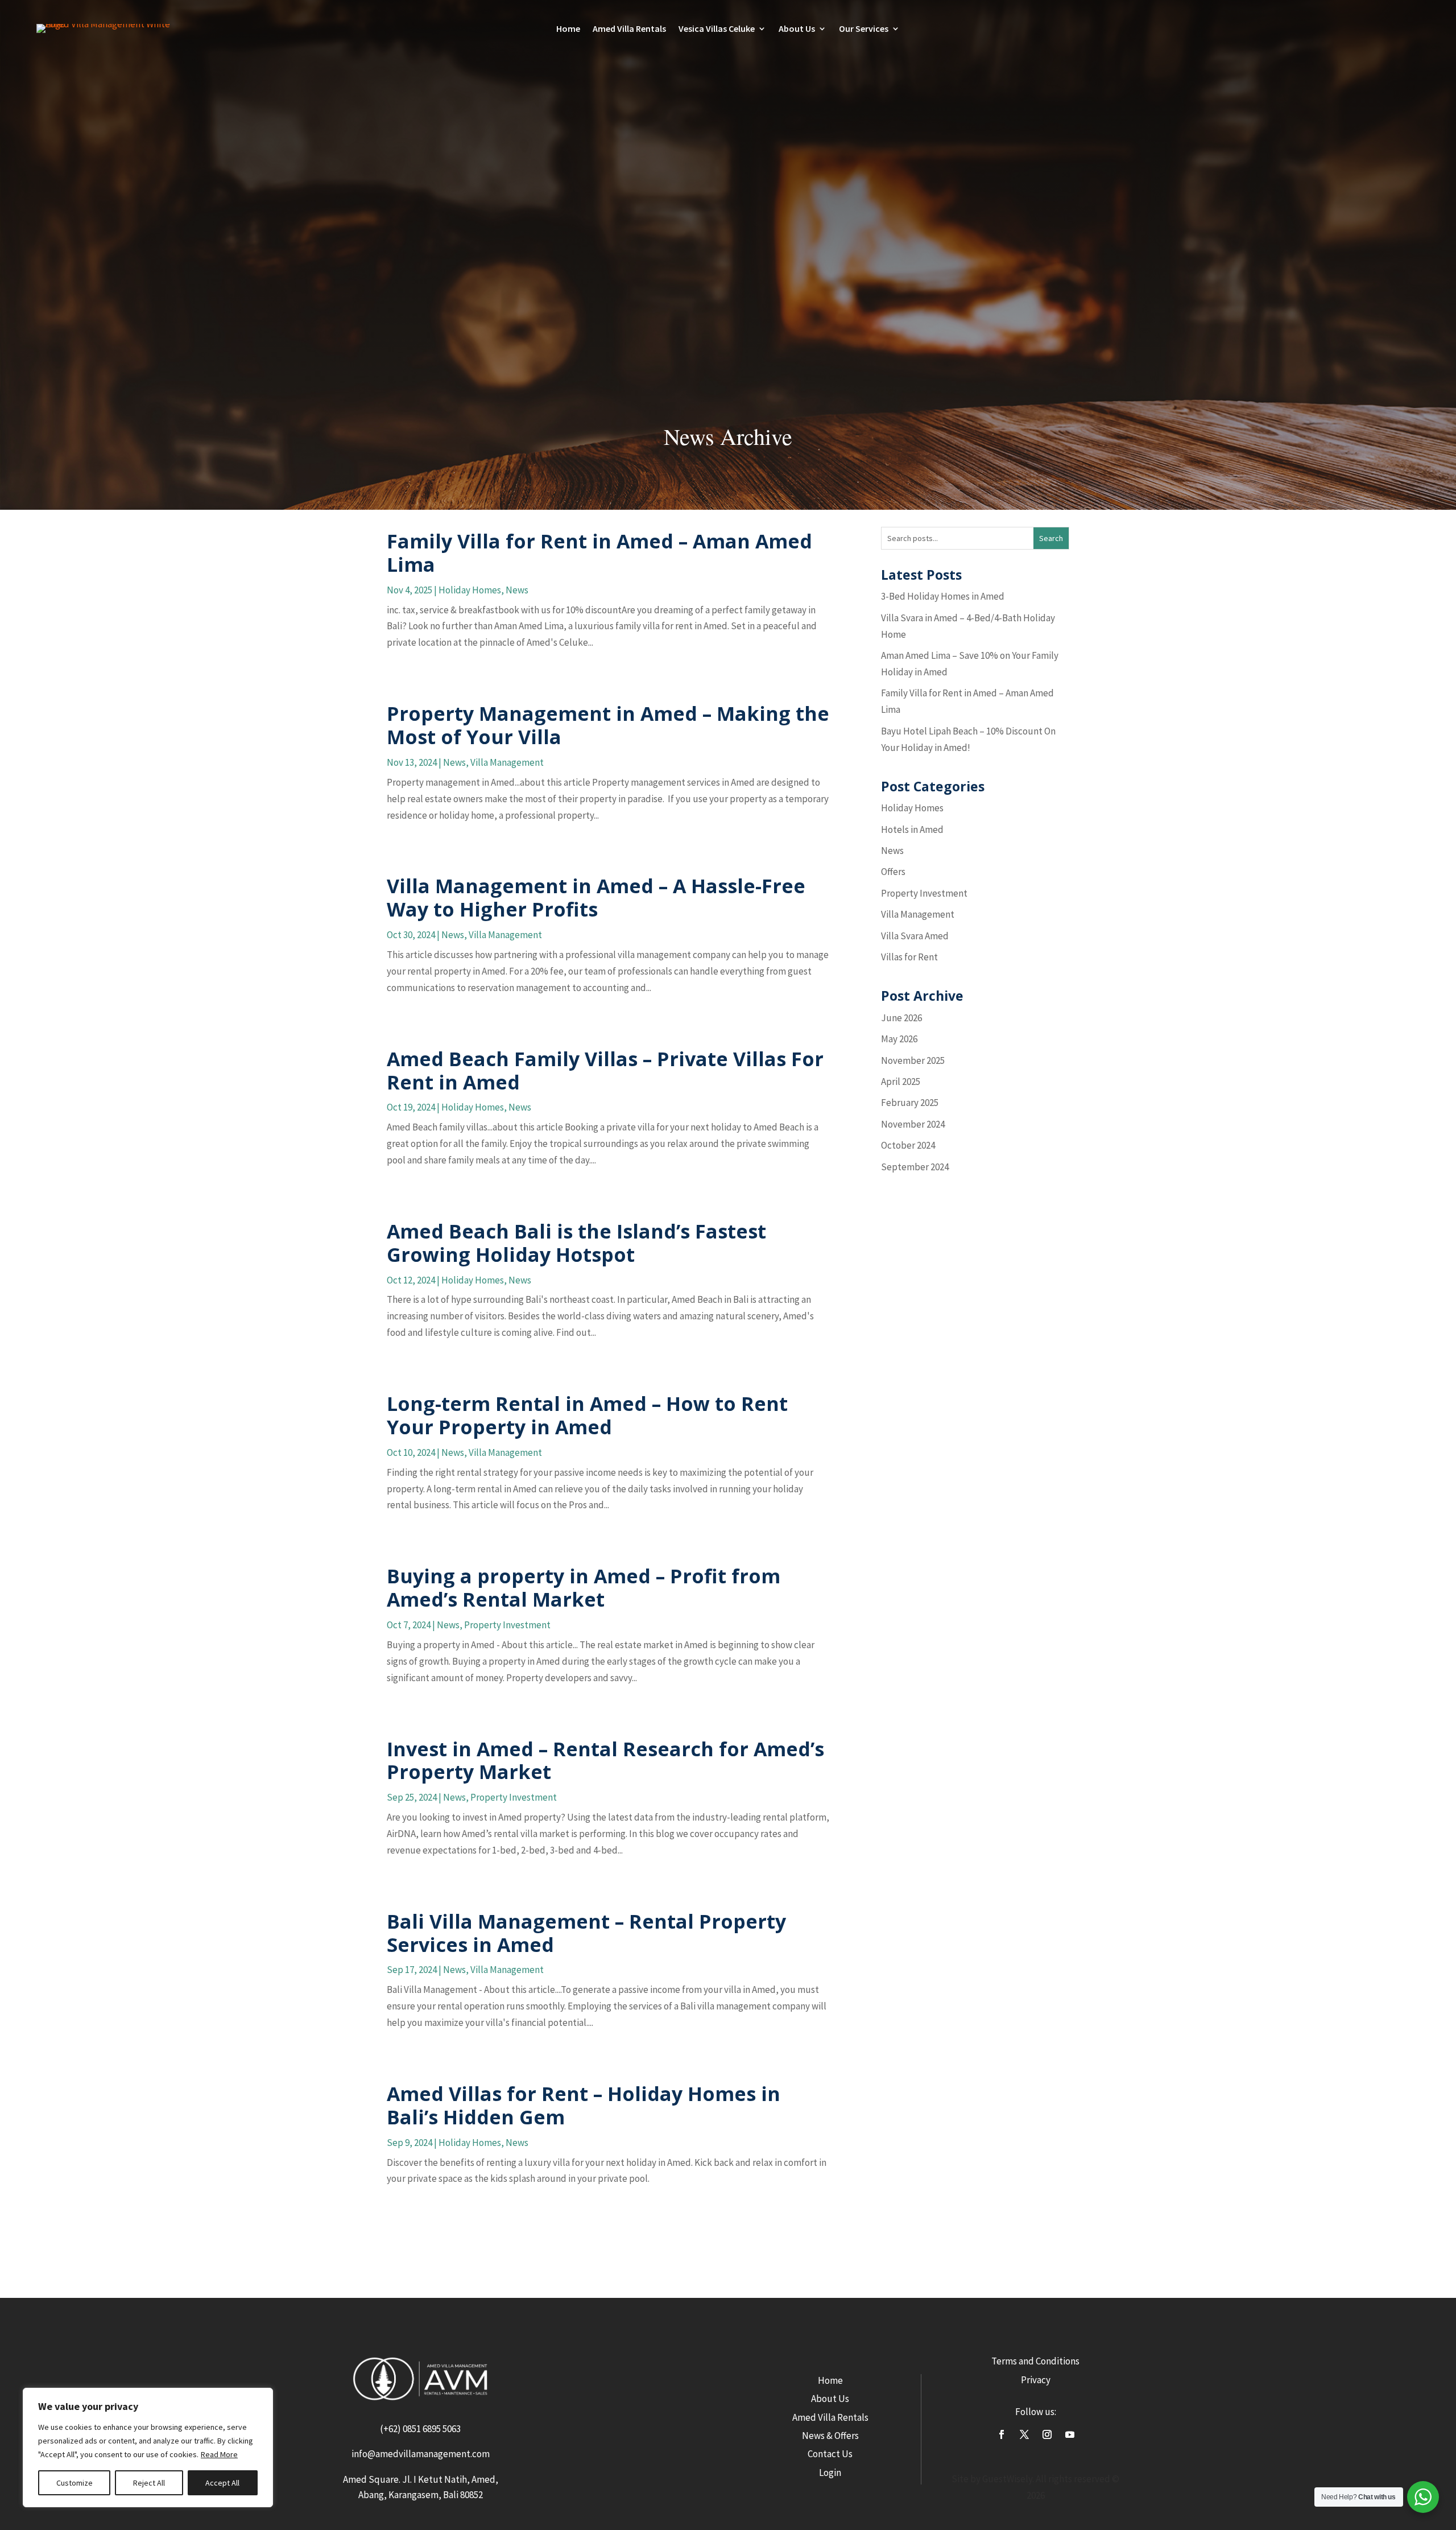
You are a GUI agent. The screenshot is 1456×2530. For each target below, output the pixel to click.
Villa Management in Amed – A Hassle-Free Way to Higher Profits (596, 897)
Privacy (1036, 2380)
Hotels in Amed (912, 829)
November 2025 (913, 1060)
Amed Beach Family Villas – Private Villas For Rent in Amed (605, 1070)
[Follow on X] (1024, 2434)
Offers (893, 872)
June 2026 (901, 1018)
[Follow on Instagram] (1047, 2434)
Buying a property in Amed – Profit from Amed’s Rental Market (584, 1588)
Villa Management (507, 762)
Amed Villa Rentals (629, 29)
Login (830, 2473)
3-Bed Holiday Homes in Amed (943, 596)
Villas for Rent (909, 957)
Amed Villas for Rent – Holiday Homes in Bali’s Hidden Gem (584, 2105)
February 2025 (910, 1103)
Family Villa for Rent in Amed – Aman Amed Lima (599, 553)
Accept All (222, 2483)
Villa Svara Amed (915, 936)
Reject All (149, 2483)
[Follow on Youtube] (1070, 2434)
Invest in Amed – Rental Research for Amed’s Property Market (605, 1761)
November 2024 (913, 1124)
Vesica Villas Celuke (717, 29)
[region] (148, 2448)
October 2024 (908, 1145)
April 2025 (901, 1082)
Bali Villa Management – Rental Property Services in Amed (586, 1933)
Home (568, 29)
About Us (830, 2399)
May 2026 (899, 1039)
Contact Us (830, 2454)
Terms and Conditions (1035, 2361)
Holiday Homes (470, 590)
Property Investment (507, 1625)
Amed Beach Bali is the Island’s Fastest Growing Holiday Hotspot (576, 1243)
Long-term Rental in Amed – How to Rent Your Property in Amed (587, 1415)
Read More (219, 2454)
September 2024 (915, 1167)
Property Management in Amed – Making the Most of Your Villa (608, 725)
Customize (75, 2483)
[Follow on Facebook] (1002, 2434)
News (517, 590)
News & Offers (830, 2436)
